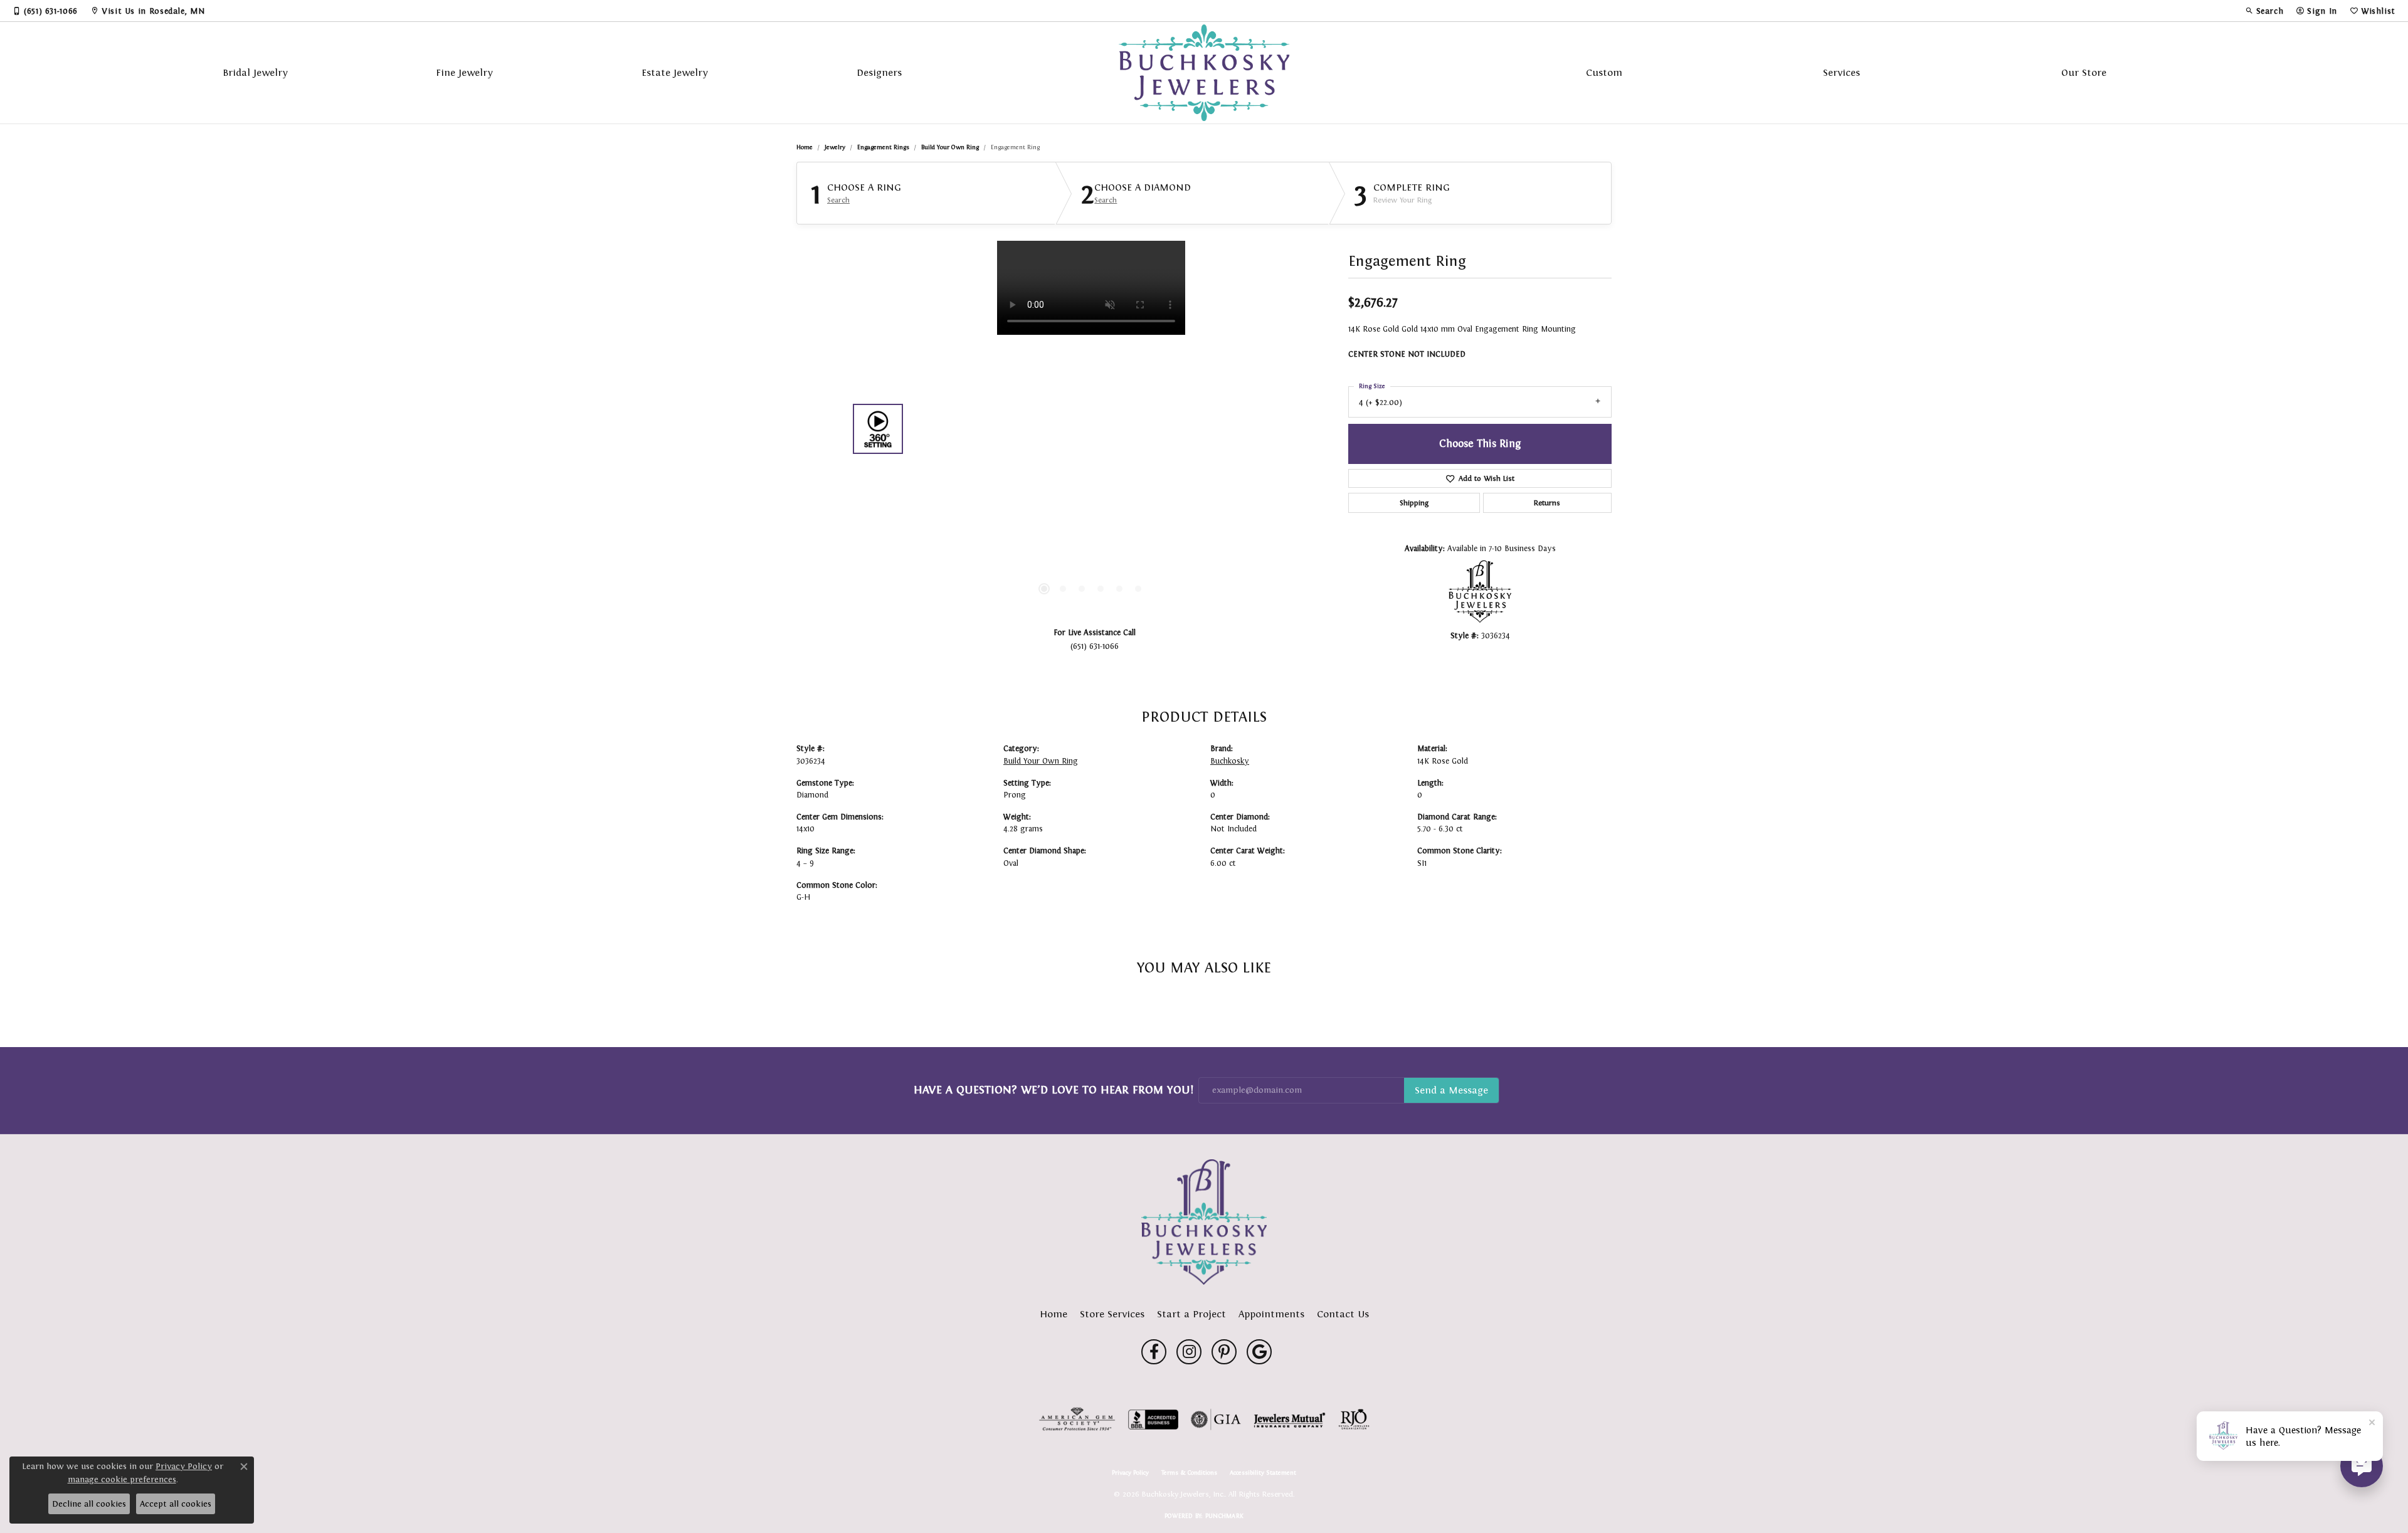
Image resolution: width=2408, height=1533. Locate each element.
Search (838, 200)
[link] (45, 11)
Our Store (2084, 72)
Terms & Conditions (1189, 1473)
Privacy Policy (1130, 1473)
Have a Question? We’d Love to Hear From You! (1053, 1090)
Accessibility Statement (1263, 1473)
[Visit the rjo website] (1354, 1420)
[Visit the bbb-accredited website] (1153, 1420)
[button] (2264, 11)
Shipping (1414, 503)
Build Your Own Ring (950, 147)
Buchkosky (1230, 761)
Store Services (1112, 1314)
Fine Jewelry (464, 72)
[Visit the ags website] (1077, 1420)
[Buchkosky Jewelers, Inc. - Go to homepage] (1204, 1222)
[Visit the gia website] (1216, 1420)
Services (1841, 72)
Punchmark (1224, 1516)
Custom (1604, 72)
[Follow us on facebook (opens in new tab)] (1154, 1352)
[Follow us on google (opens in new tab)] (1259, 1352)
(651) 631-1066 (1095, 646)
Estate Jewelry (675, 72)
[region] (1091, 429)
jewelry (835, 147)
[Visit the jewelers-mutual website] (1290, 1420)
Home (805, 147)
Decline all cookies (89, 1504)
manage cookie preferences (122, 1479)
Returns (1547, 503)
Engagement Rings (883, 147)
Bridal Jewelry (255, 72)
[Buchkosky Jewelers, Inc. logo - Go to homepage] (1204, 73)
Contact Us (1343, 1314)
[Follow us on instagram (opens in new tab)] (1189, 1352)
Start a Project (1191, 1314)
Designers (879, 72)
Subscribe (1451, 1090)
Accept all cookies (176, 1504)
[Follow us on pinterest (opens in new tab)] (1224, 1352)
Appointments (1271, 1314)
